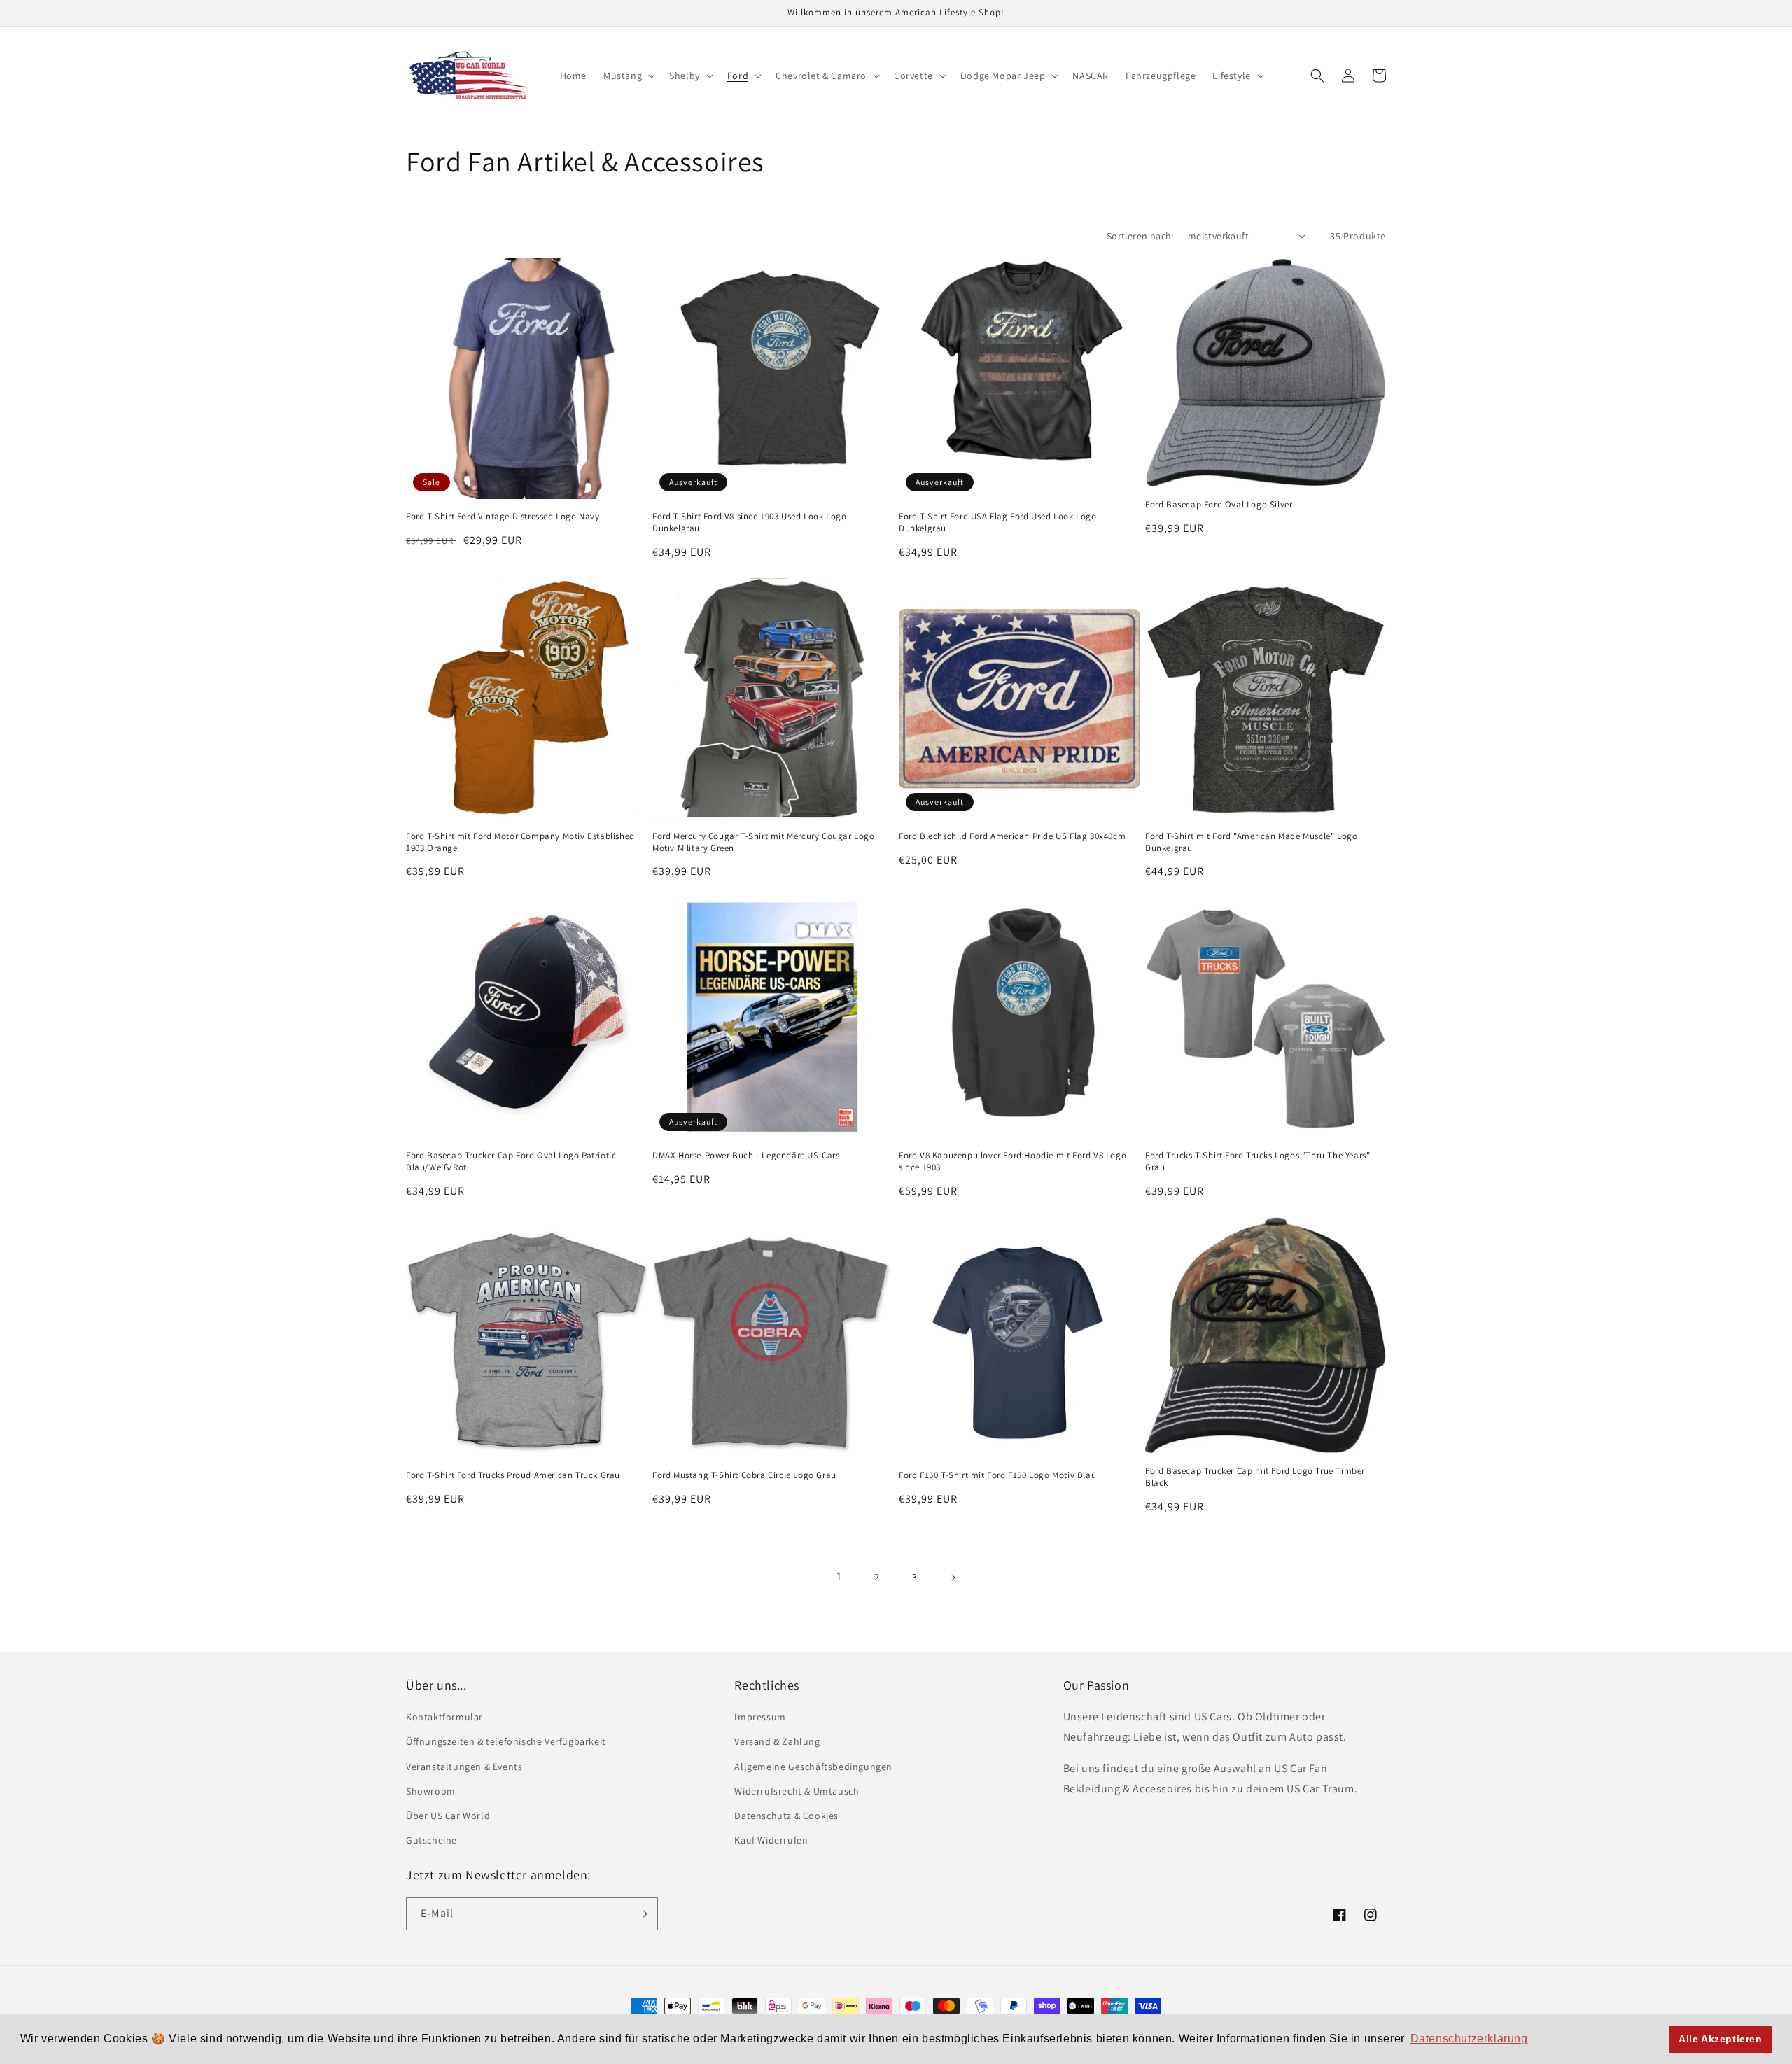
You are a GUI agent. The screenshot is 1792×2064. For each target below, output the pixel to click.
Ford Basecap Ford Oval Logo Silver (1219, 505)
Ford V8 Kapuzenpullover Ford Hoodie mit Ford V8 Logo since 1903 (1013, 1161)
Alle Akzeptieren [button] (1721, 2039)
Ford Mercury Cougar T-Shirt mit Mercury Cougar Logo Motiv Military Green (764, 842)
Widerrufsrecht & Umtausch (797, 1791)
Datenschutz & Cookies (786, 1816)
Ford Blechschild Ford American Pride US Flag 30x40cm (1012, 836)
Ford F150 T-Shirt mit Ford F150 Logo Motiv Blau (997, 1475)
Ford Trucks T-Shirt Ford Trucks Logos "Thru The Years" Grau (1258, 1161)
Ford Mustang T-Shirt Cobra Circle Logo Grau (744, 1475)
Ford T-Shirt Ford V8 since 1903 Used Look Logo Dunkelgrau (750, 522)
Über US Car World (448, 1816)
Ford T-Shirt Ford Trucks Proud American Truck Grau (513, 1475)
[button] (628, 76)
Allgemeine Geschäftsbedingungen (813, 1767)
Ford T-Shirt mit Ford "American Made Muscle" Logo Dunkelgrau (1251, 842)
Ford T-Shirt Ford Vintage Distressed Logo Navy (503, 517)
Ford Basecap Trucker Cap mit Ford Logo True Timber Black (1255, 1477)
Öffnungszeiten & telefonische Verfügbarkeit (506, 1741)
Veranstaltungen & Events (464, 1767)
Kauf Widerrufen (771, 1840)
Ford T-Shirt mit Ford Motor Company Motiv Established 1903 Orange (520, 842)
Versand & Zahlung (777, 1741)
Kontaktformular (444, 1717)
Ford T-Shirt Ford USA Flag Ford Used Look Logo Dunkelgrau (998, 522)
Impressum (760, 1717)
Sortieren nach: (1140, 236)
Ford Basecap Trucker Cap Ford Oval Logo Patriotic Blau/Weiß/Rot (511, 1161)
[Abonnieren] (642, 1914)
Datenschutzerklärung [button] (1469, 2038)
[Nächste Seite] (953, 1578)
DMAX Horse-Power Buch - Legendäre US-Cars (746, 1156)
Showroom (431, 1791)
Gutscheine (432, 1840)
